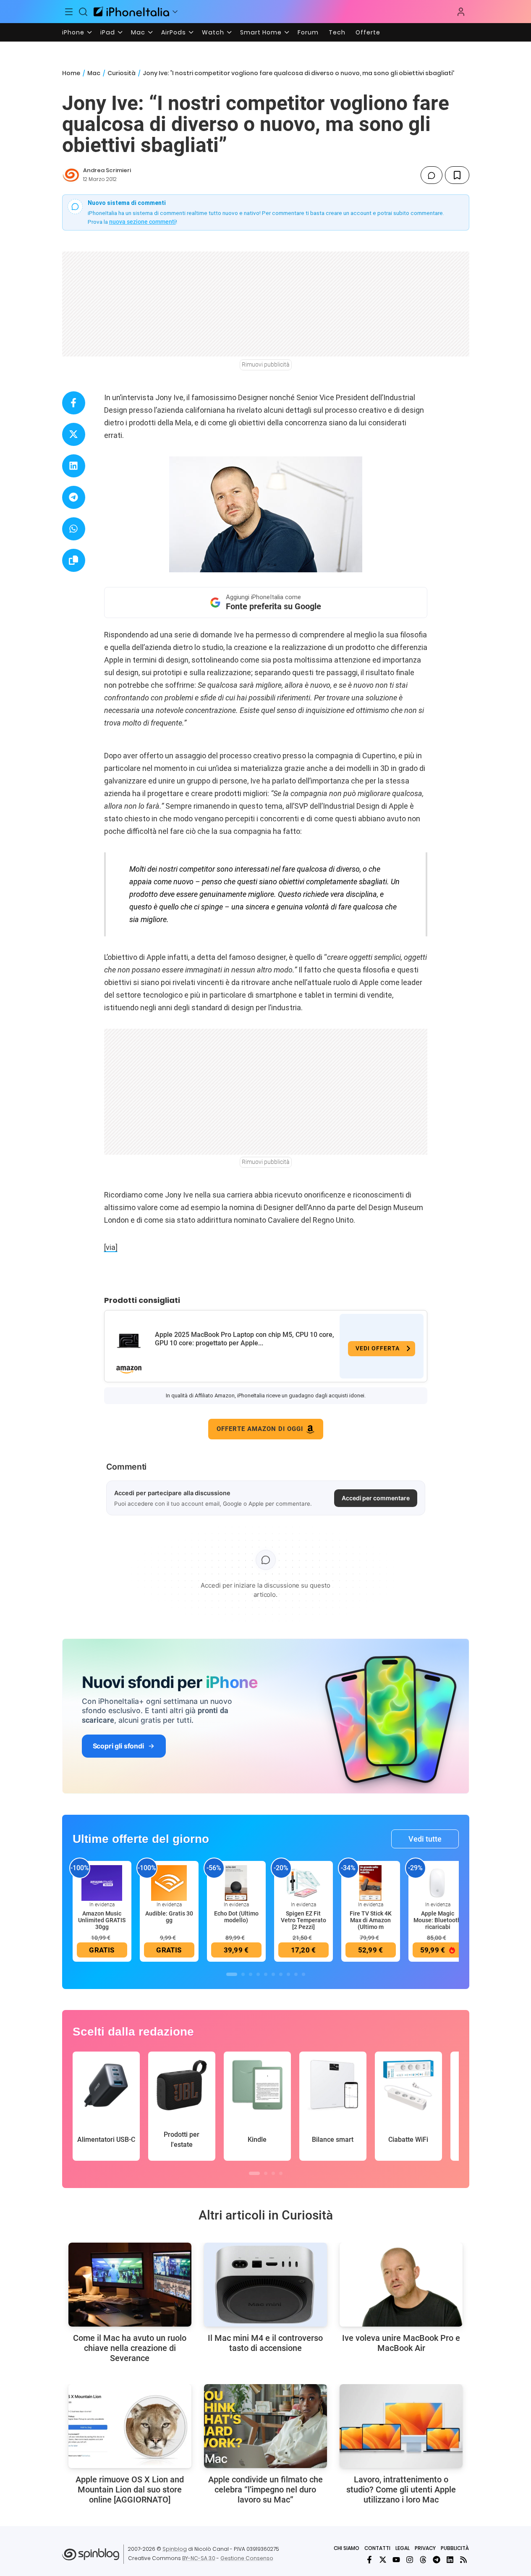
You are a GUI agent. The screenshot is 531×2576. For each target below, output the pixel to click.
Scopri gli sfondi (118, 1746)
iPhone (73, 32)
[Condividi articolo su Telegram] (74, 497)
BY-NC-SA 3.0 (199, 2558)
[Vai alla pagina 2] (243, 1974)
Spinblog (175, 2549)
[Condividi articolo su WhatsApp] (74, 529)
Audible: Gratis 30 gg (169, 1917)
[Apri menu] (175, 12)
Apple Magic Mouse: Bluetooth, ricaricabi (438, 1920)
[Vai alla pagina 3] (251, 1974)
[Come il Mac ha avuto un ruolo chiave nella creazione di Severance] (130, 2285)
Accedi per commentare (376, 1498)
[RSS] (463, 2560)
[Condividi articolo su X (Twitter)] (74, 434)
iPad (108, 32)
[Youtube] (396, 2560)
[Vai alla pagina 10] (303, 1974)
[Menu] (69, 12)
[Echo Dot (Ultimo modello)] (236, 1883)
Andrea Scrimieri (107, 170)
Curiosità (122, 73)
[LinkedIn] (450, 2560)
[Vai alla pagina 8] (288, 1974)
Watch (213, 32)
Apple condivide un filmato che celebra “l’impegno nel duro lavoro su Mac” (265, 2490)
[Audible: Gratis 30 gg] (169, 1883)
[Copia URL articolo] (74, 560)
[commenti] (432, 175)
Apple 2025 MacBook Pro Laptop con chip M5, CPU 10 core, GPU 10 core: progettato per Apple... (245, 1339)
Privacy (425, 2548)
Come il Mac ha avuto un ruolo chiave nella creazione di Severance (130, 2348)
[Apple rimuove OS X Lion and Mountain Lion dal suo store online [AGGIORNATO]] (130, 2426)
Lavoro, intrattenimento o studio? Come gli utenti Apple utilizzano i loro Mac (401, 2490)
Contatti (377, 2548)
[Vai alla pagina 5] (266, 1974)
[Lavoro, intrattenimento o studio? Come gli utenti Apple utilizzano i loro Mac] (401, 2426)
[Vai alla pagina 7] (281, 1974)
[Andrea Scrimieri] (71, 175)
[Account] (461, 12)
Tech (337, 32)
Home (71, 73)
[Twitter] (383, 2560)
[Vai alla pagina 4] (258, 1974)
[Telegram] (437, 2560)
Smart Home (261, 32)
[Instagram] (410, 2560)
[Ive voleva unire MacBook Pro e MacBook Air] (401, 2285)
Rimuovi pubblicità (266, 364)
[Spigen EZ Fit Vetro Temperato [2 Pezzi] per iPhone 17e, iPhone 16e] (303, 1883)
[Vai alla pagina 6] (273, 1974)
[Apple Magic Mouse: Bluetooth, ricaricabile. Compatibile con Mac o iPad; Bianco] (438, 1883)
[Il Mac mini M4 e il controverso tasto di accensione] (265, 2285)
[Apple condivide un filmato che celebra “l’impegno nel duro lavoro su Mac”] (265, 2426)
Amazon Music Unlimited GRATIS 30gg (102, 1920)
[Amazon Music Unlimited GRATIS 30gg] (102, 1883)
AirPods (174, 32)
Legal (403, 2548)
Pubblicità (455, 2548)
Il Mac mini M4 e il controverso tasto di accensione (265, 2343)
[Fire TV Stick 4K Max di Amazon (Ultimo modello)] (371, 1883)
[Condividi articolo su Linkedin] (74, 466)
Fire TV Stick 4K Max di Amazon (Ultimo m (371, 1920)
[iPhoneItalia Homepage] (131, 12)
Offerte (368, 32)
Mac (138, 32)
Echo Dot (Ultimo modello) (236, 1917)
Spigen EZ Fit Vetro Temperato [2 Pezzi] (303, 1920)
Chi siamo (347, 2548)
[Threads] (423, 2560)
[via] (111, 1247)
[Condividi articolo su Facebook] (74, 403)
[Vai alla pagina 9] (296, 1974)
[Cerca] (83, 12)
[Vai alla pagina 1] (232, 1974)
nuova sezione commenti (143, 222)
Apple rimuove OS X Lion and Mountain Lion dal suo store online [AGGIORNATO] (130, 2490)
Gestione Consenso (247, 2558)
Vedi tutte (425, 1839)
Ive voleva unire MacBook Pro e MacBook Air (401, 2343)
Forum (308, 32)
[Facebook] (369, 2560)
